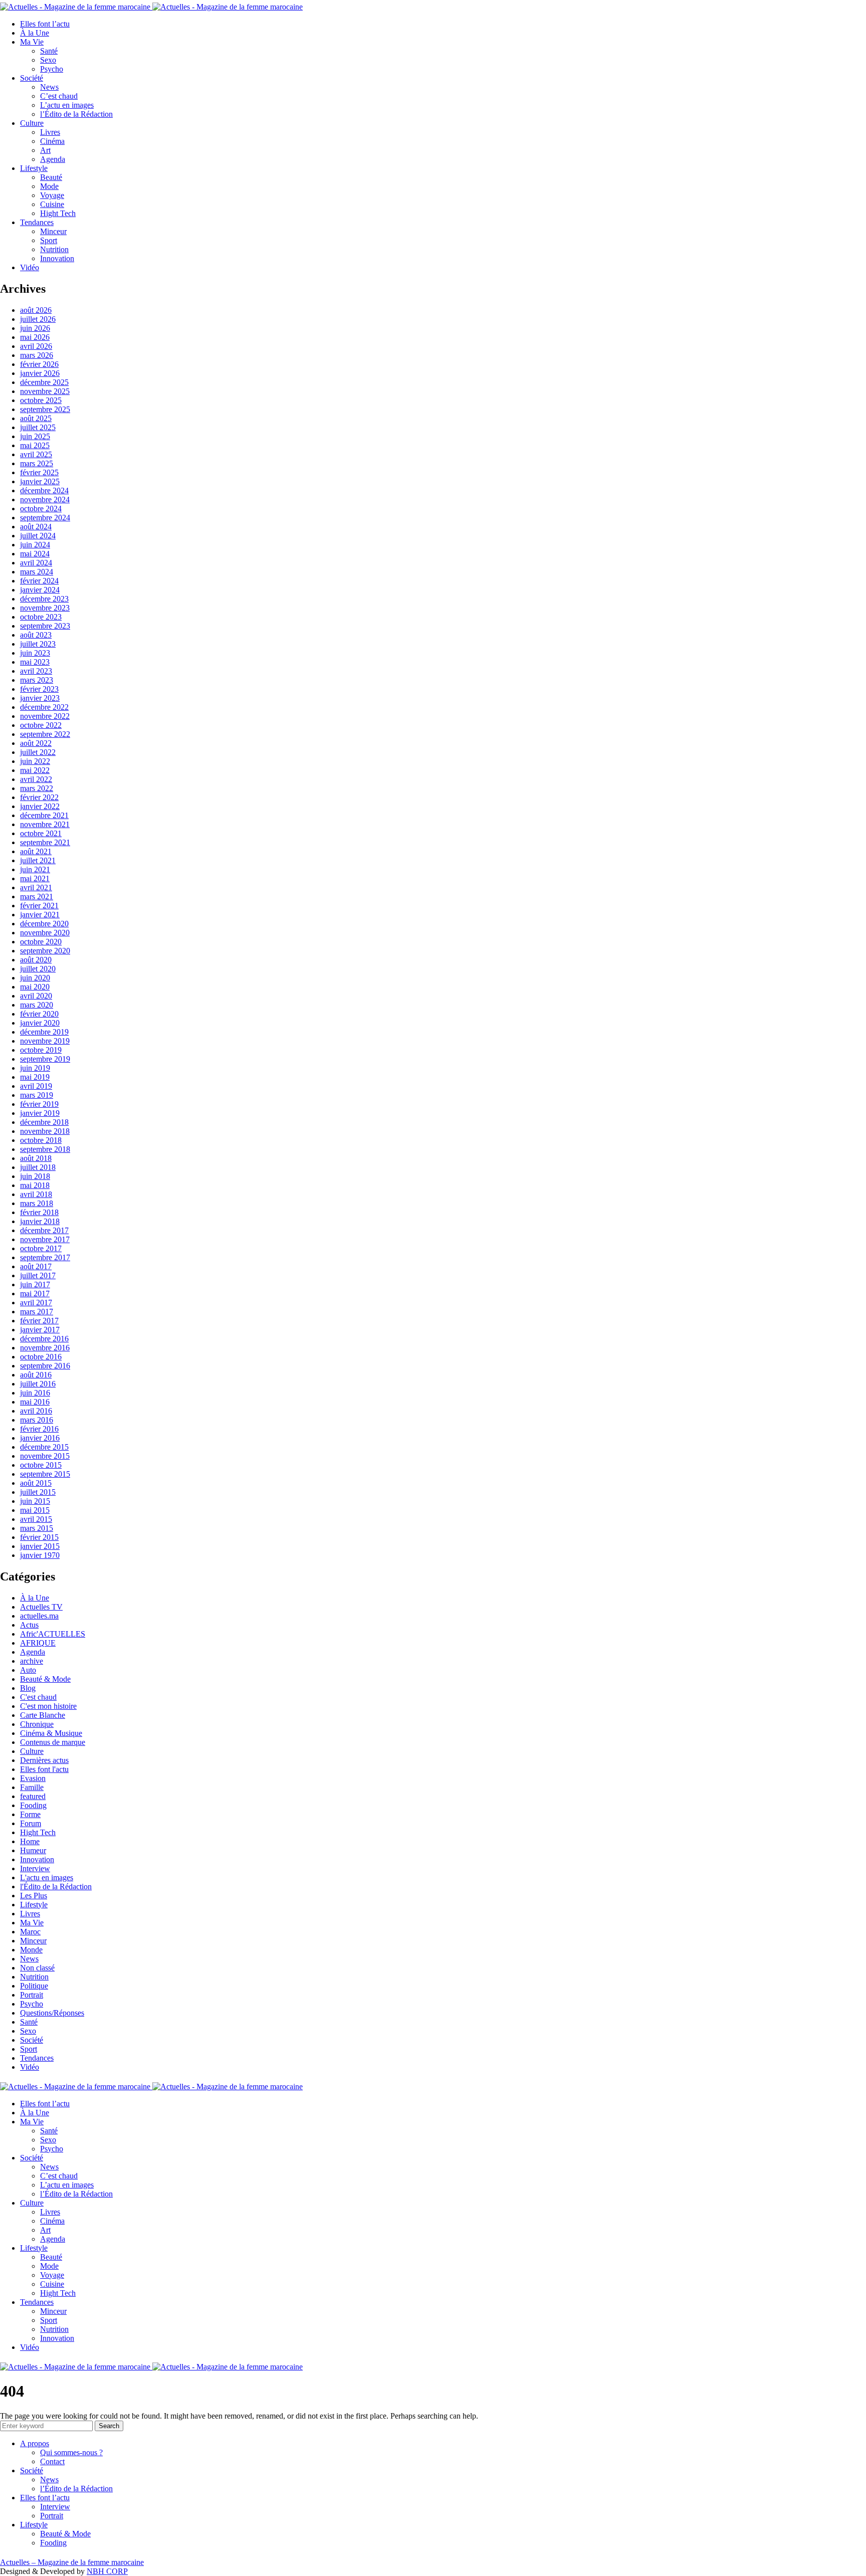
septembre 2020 (45, 951)
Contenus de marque (53, 1742)
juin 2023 (35, 653)
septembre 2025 (45, 409)
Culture (32, 123)
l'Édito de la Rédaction (56, 1887)
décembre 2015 (44, 1447)
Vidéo (30, 267)
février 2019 (39, 1104)
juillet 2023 (38, 644)
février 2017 (39, 1321)
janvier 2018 (40, 1221)
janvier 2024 (40, 590)
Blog (28, 1688)
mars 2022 (37, 788)
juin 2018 (35, 1176)
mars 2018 (37, 1203)
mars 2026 (37, 355)
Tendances (37, 222)
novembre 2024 (45, 500)
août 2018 (36, 1158)
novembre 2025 (45, 391)
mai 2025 (35, 445)
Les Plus (34, 1896)
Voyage (52, 195)
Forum (31, 1823)
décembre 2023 (44, 599)
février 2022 (39, 797)
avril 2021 (36, 887)
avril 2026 (36, 346)
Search (109, 2426)
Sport (49, 240)
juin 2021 (35, 869)
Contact (52, 2461)
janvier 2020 (40, 1023)
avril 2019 (36, 1086)
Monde (31, 1950)
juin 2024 (35, 545)
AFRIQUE (38, 1643)
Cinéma (52, 141)
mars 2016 (37, 1420)
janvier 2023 (40, 698)
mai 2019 (35, 1077)
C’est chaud (59, 96)
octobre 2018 (41, 1140)
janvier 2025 (40, 481)
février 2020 (39, 1014)
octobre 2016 (41, 1357)
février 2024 (39, 581)
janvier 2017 (40, 1330)
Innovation (57, 258)
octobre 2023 (41, 617)
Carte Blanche (43, 1715)
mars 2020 (37, 1005)
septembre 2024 (45, 518)
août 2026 (36, 310)
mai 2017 (35, 1294)
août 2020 (36, 960)
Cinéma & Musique (51, 1733)
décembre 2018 (44, 1122)
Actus (29, 1625)
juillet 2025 (38, 427)
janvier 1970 (40, 1555)
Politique (34, 1986)
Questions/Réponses (52, 2013)
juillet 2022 (38, 752)
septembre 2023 (45, 626)
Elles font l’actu (45, 24)
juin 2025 (35, 436)
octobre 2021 (41, 833)
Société (32, 78)
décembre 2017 (44, 1230)
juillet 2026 (38, 319)
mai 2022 (35, 770)
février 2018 (39, 1212)
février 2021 (39, 906)
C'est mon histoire (48, 1706)
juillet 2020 (38, 969)
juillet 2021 (38, 860)
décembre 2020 (44, 924)
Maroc (30, 1932)
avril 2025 (36, 454)
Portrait (32, 1995)
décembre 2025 (44, 382)
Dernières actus (44, 1760)
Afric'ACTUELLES (53, 1634)
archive (32, 1661)
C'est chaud (38, 1697)
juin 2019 (35, 1068)
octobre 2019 (41, 1050)
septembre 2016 (45, 1366)
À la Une (35, 33)
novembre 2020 (45, 933)
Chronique (37, 1724)
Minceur (53, 231)
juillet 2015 (38, 1492)
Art (45, 150)
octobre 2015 (41, 1465)
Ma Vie (32, 42)
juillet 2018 (38, 1167)
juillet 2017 (38, 1275)
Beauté (51, 177)
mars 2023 (37, 680)
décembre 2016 (44, 1339)
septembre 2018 (45, 1149)
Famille (32, 1787)
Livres (50, 132)
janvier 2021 (40, 915)
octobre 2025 (41, 400)
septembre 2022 (45, 734)
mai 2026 (35, 337)
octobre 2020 (41, 942)
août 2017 (36, 1266)
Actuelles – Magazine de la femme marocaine (72, 2562)
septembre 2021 (45, 842)
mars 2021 (37, 897)
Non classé (37, 1968)
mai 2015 (35, 1510)
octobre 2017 (41, 1248)
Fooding (33, 1805)
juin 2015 (35, 1501)
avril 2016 (36, 1411)
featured (33, 1796)
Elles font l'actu (44, 1769)
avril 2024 (36, 563)
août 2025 (36, 418)
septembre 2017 (45, 1257)
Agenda (53, 159)
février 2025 (39, 472)
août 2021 (36, 851)
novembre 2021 (45, 824)
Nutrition (54, 249)
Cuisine (52, 204)
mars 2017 (37, 1312)
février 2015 (39, 1537)
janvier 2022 (40, 806)
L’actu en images (67, 105)
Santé (49, 51)
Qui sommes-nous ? (71, 2452)
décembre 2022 (44, 707)
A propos (35, 2443)
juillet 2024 (38, 536)
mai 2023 (35, 662)
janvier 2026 (40, 373)
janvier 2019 (40, 1113)
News (49, 87)
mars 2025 (37, 463)
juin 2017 (35, 1284)
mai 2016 (35, 1402)
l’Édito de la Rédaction (76, 114)
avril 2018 (36, 1194)
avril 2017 (36, 1303)
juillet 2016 (38, 1384)
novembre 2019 (45, 1041)
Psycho (52, 69)
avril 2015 (36, 1519)
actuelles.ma (39, 1616)
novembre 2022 (45, 716)
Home (30, 1841)
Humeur (33, 1850)
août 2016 (36, 1375)
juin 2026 (35, 328)
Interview (35, 1868)
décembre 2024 (44, 490)
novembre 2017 (45, 1239)
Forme (30, 1814)
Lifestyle (34, 168)
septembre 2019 (45, 1059)
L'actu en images (47, 1877)
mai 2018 (35, 1185)
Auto (28, 1670)
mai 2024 (35, 554)
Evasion (33, 1778)
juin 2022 (35, 761)
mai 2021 (35, 878)
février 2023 (39, 689)
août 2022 (36, 743)
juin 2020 (35, 978)
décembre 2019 (44, 1032)
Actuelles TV (41, 1607)
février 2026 (39, 364)
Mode (49, 186)
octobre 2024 (41, 509)
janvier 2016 (40, 1438)
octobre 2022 (41, 725)
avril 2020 (36, 996)
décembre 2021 (44, 815)
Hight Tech (58, 213)
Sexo (48, 60)
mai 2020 (35, 987)
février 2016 (39, 1429)
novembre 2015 (45, 1456)
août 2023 (36, 635)
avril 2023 (36, 671)
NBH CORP (107, 2571)
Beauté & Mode (45, 1679)
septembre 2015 (45, 1474)
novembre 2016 (45, 1348)
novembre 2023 (45, 608)
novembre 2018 (45, 1131)
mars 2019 (37, 1095)
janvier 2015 (40, 1546)
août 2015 (36, 1483)
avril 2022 (36, 779)
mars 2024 (37, 572)
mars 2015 (37, 1528)
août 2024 (36, 527)
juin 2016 (35, 1393)
